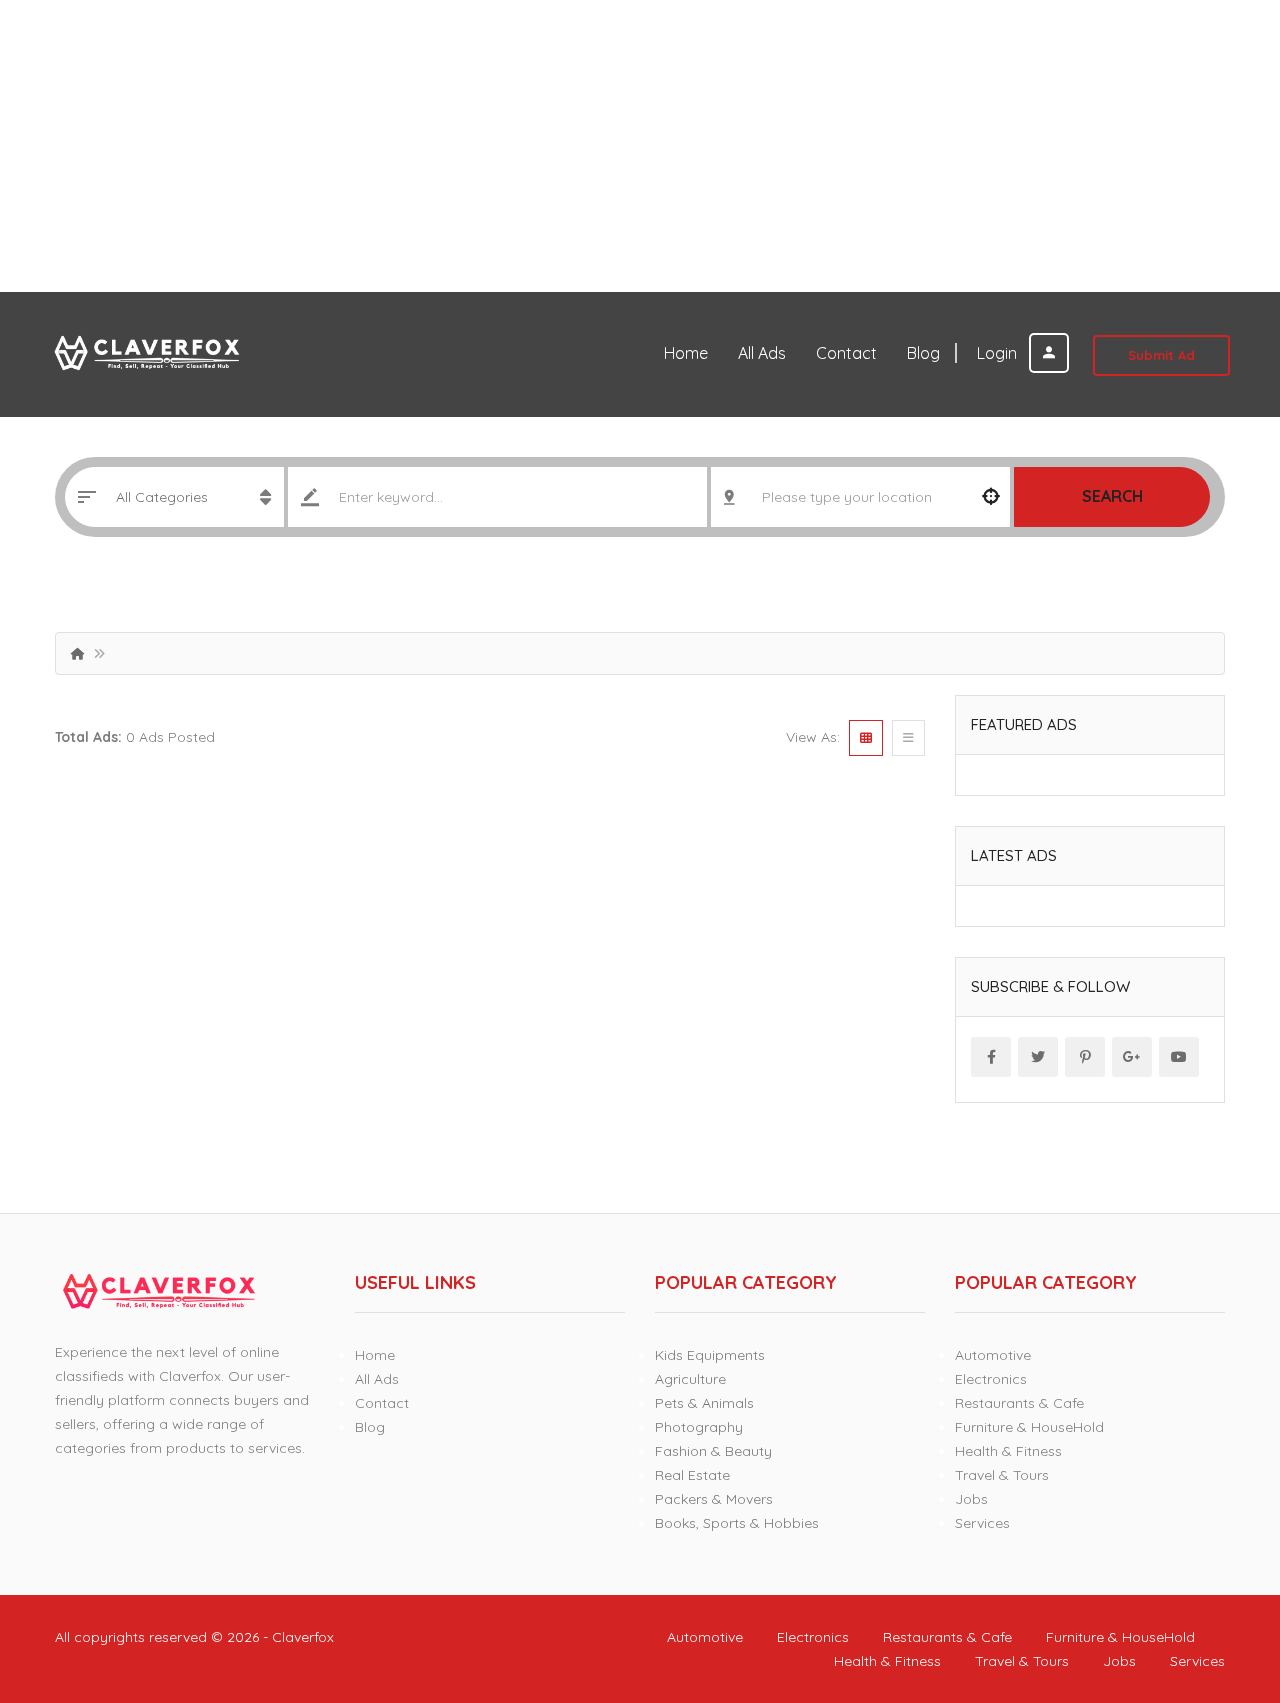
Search (1112, 496)
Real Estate (692, 1475)
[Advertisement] (600, 146)
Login (999, 353)
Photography (699, 1427)
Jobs (971, 1499)
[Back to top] (1215, 1578)
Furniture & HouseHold (1029, 1427)
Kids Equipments (710, 1355)
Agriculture (690, 1379)
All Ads (762, 353)
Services (982, 1523)
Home (686, 353)
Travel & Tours (1002, 1475)
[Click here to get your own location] (991, 497)
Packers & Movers (714, 1499)
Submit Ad (1161, 355)
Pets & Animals (704, 1403)
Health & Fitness (1008, 1451)
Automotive (993, 1355)
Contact (846, 353)
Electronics (991, 1379)
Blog (923, 353)
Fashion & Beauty (713, 1451)
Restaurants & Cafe (1019, 1403)
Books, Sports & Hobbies (737, 1523)
